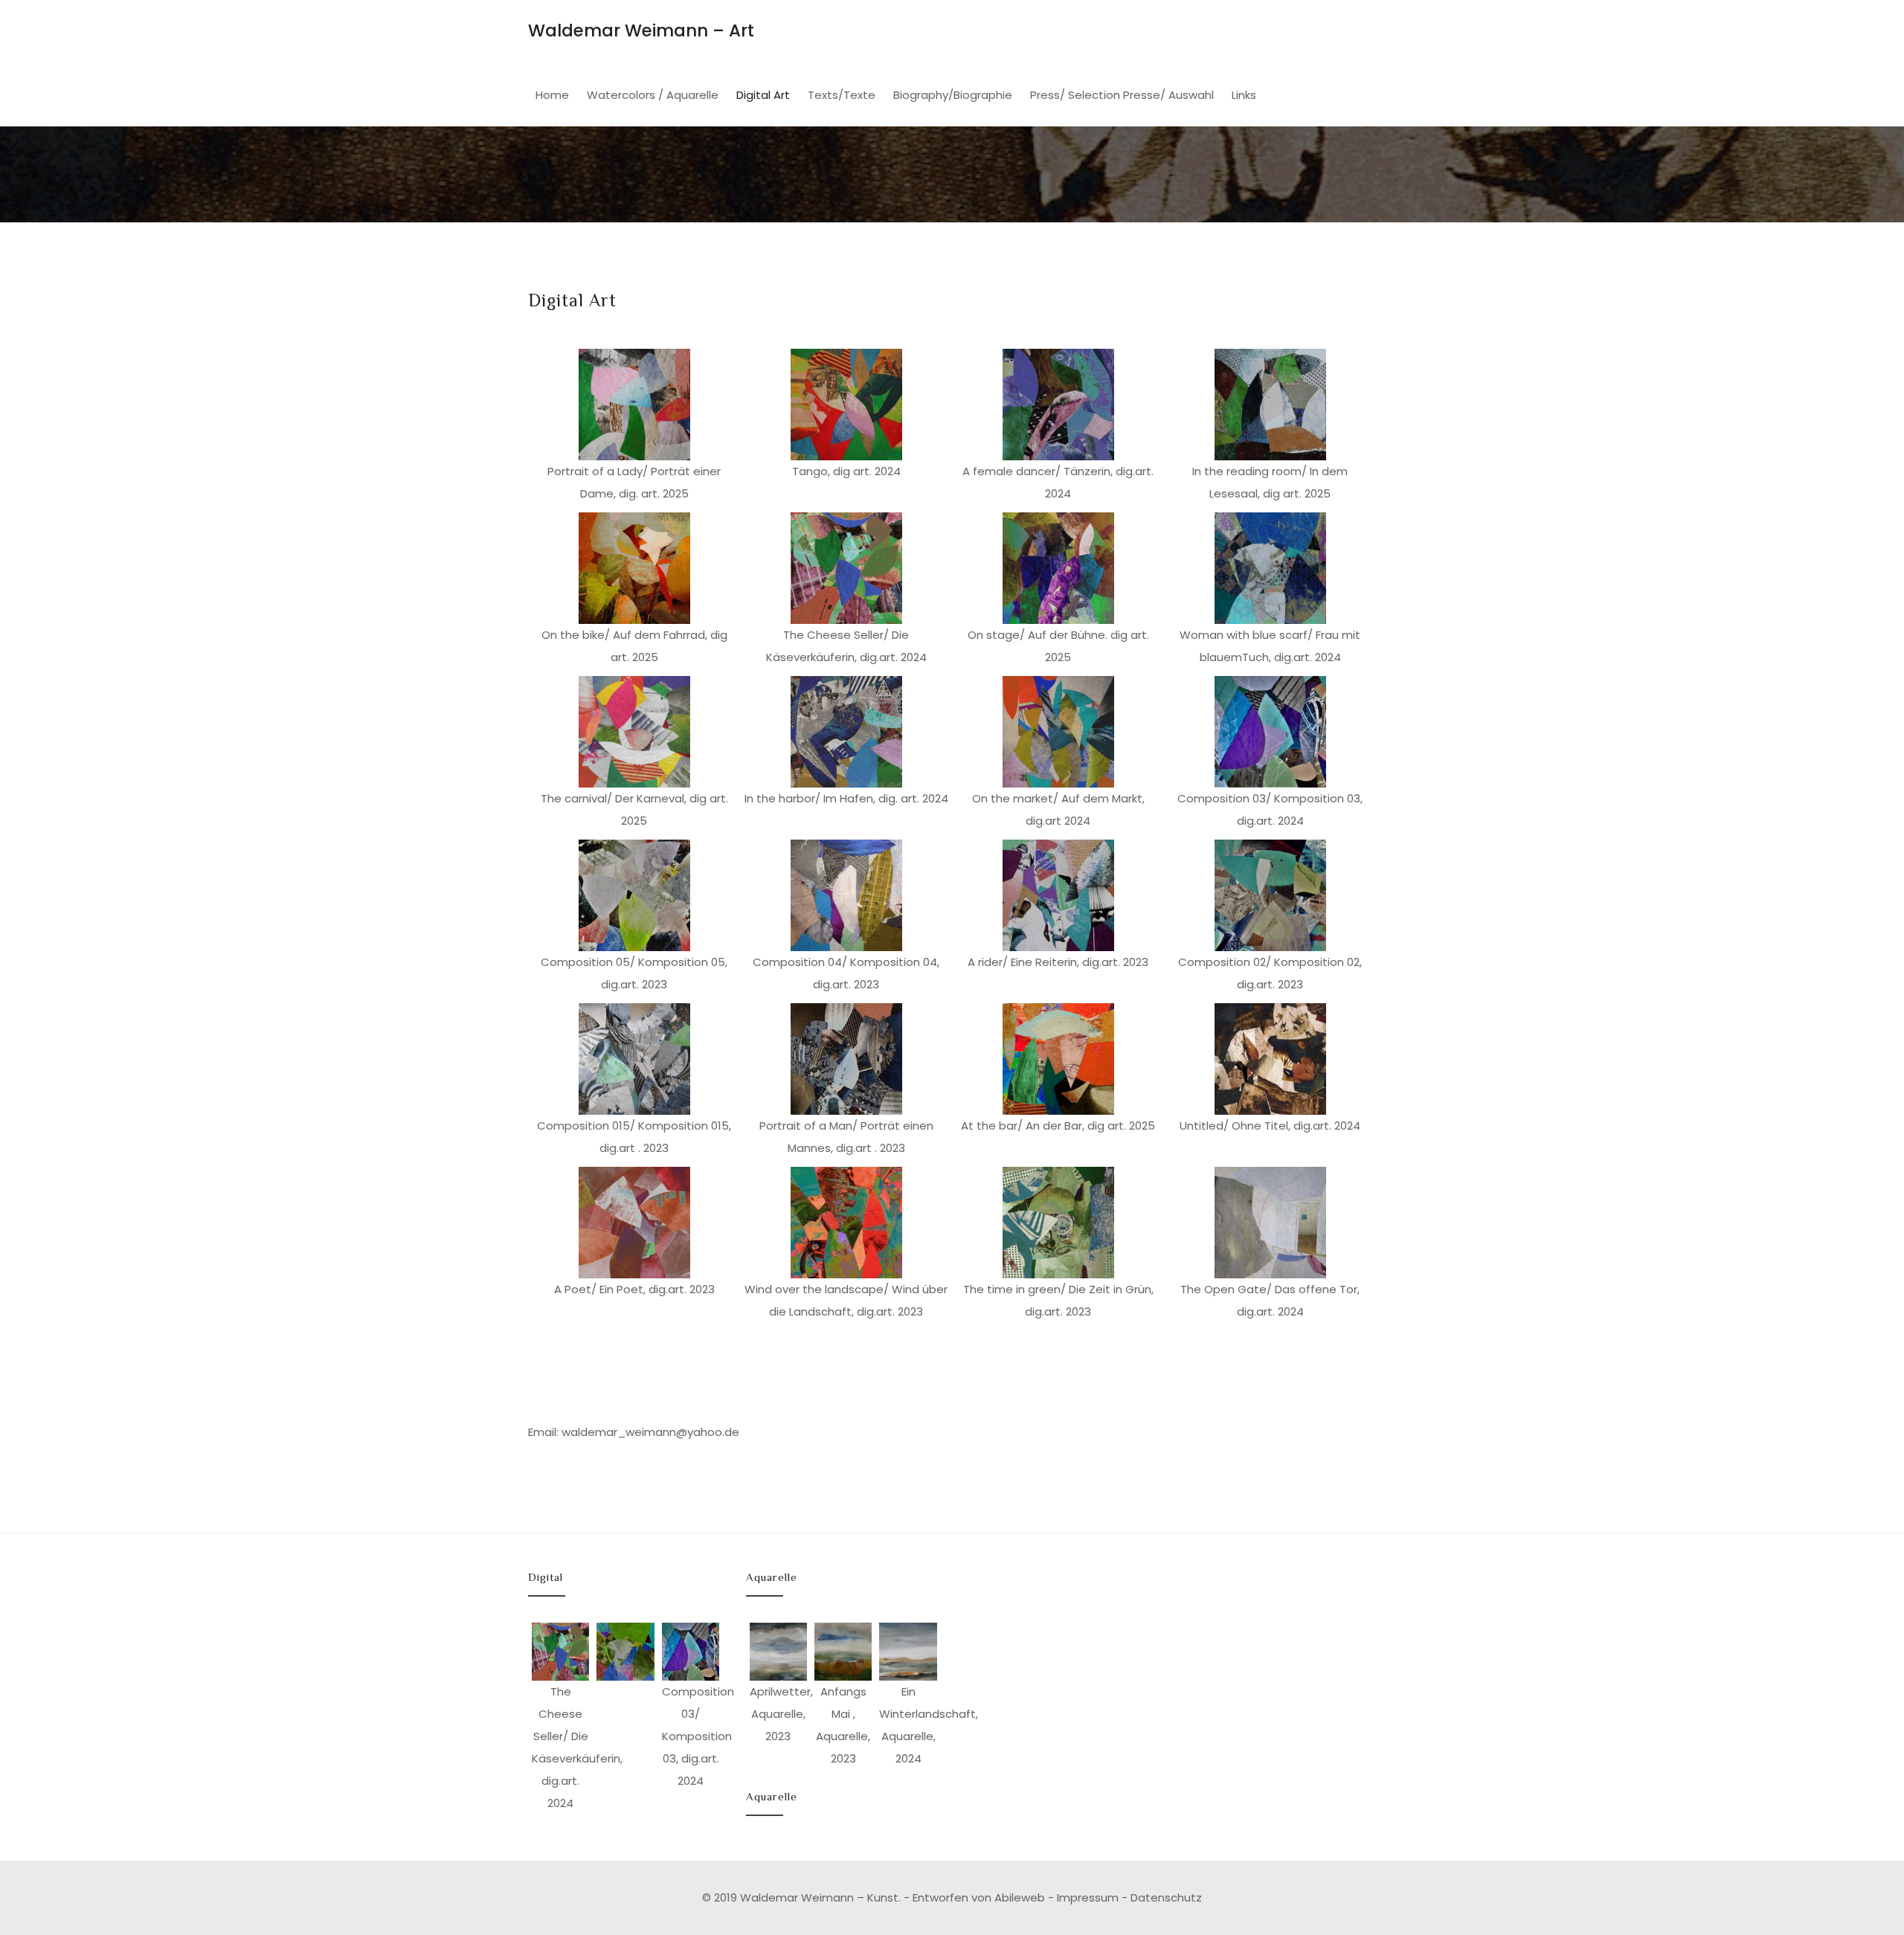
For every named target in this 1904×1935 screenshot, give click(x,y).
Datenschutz (1166, 1897)
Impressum (1088, 1897)
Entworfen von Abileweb (979, 1897)
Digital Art (763, 95)
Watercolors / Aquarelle (653, 95)
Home (552, 95)
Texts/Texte (842, 95)
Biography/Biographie (953, 95)
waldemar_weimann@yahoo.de (650, 1432)
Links (1244, 95)
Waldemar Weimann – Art (641, 30)
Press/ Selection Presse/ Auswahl (1122, 95)
